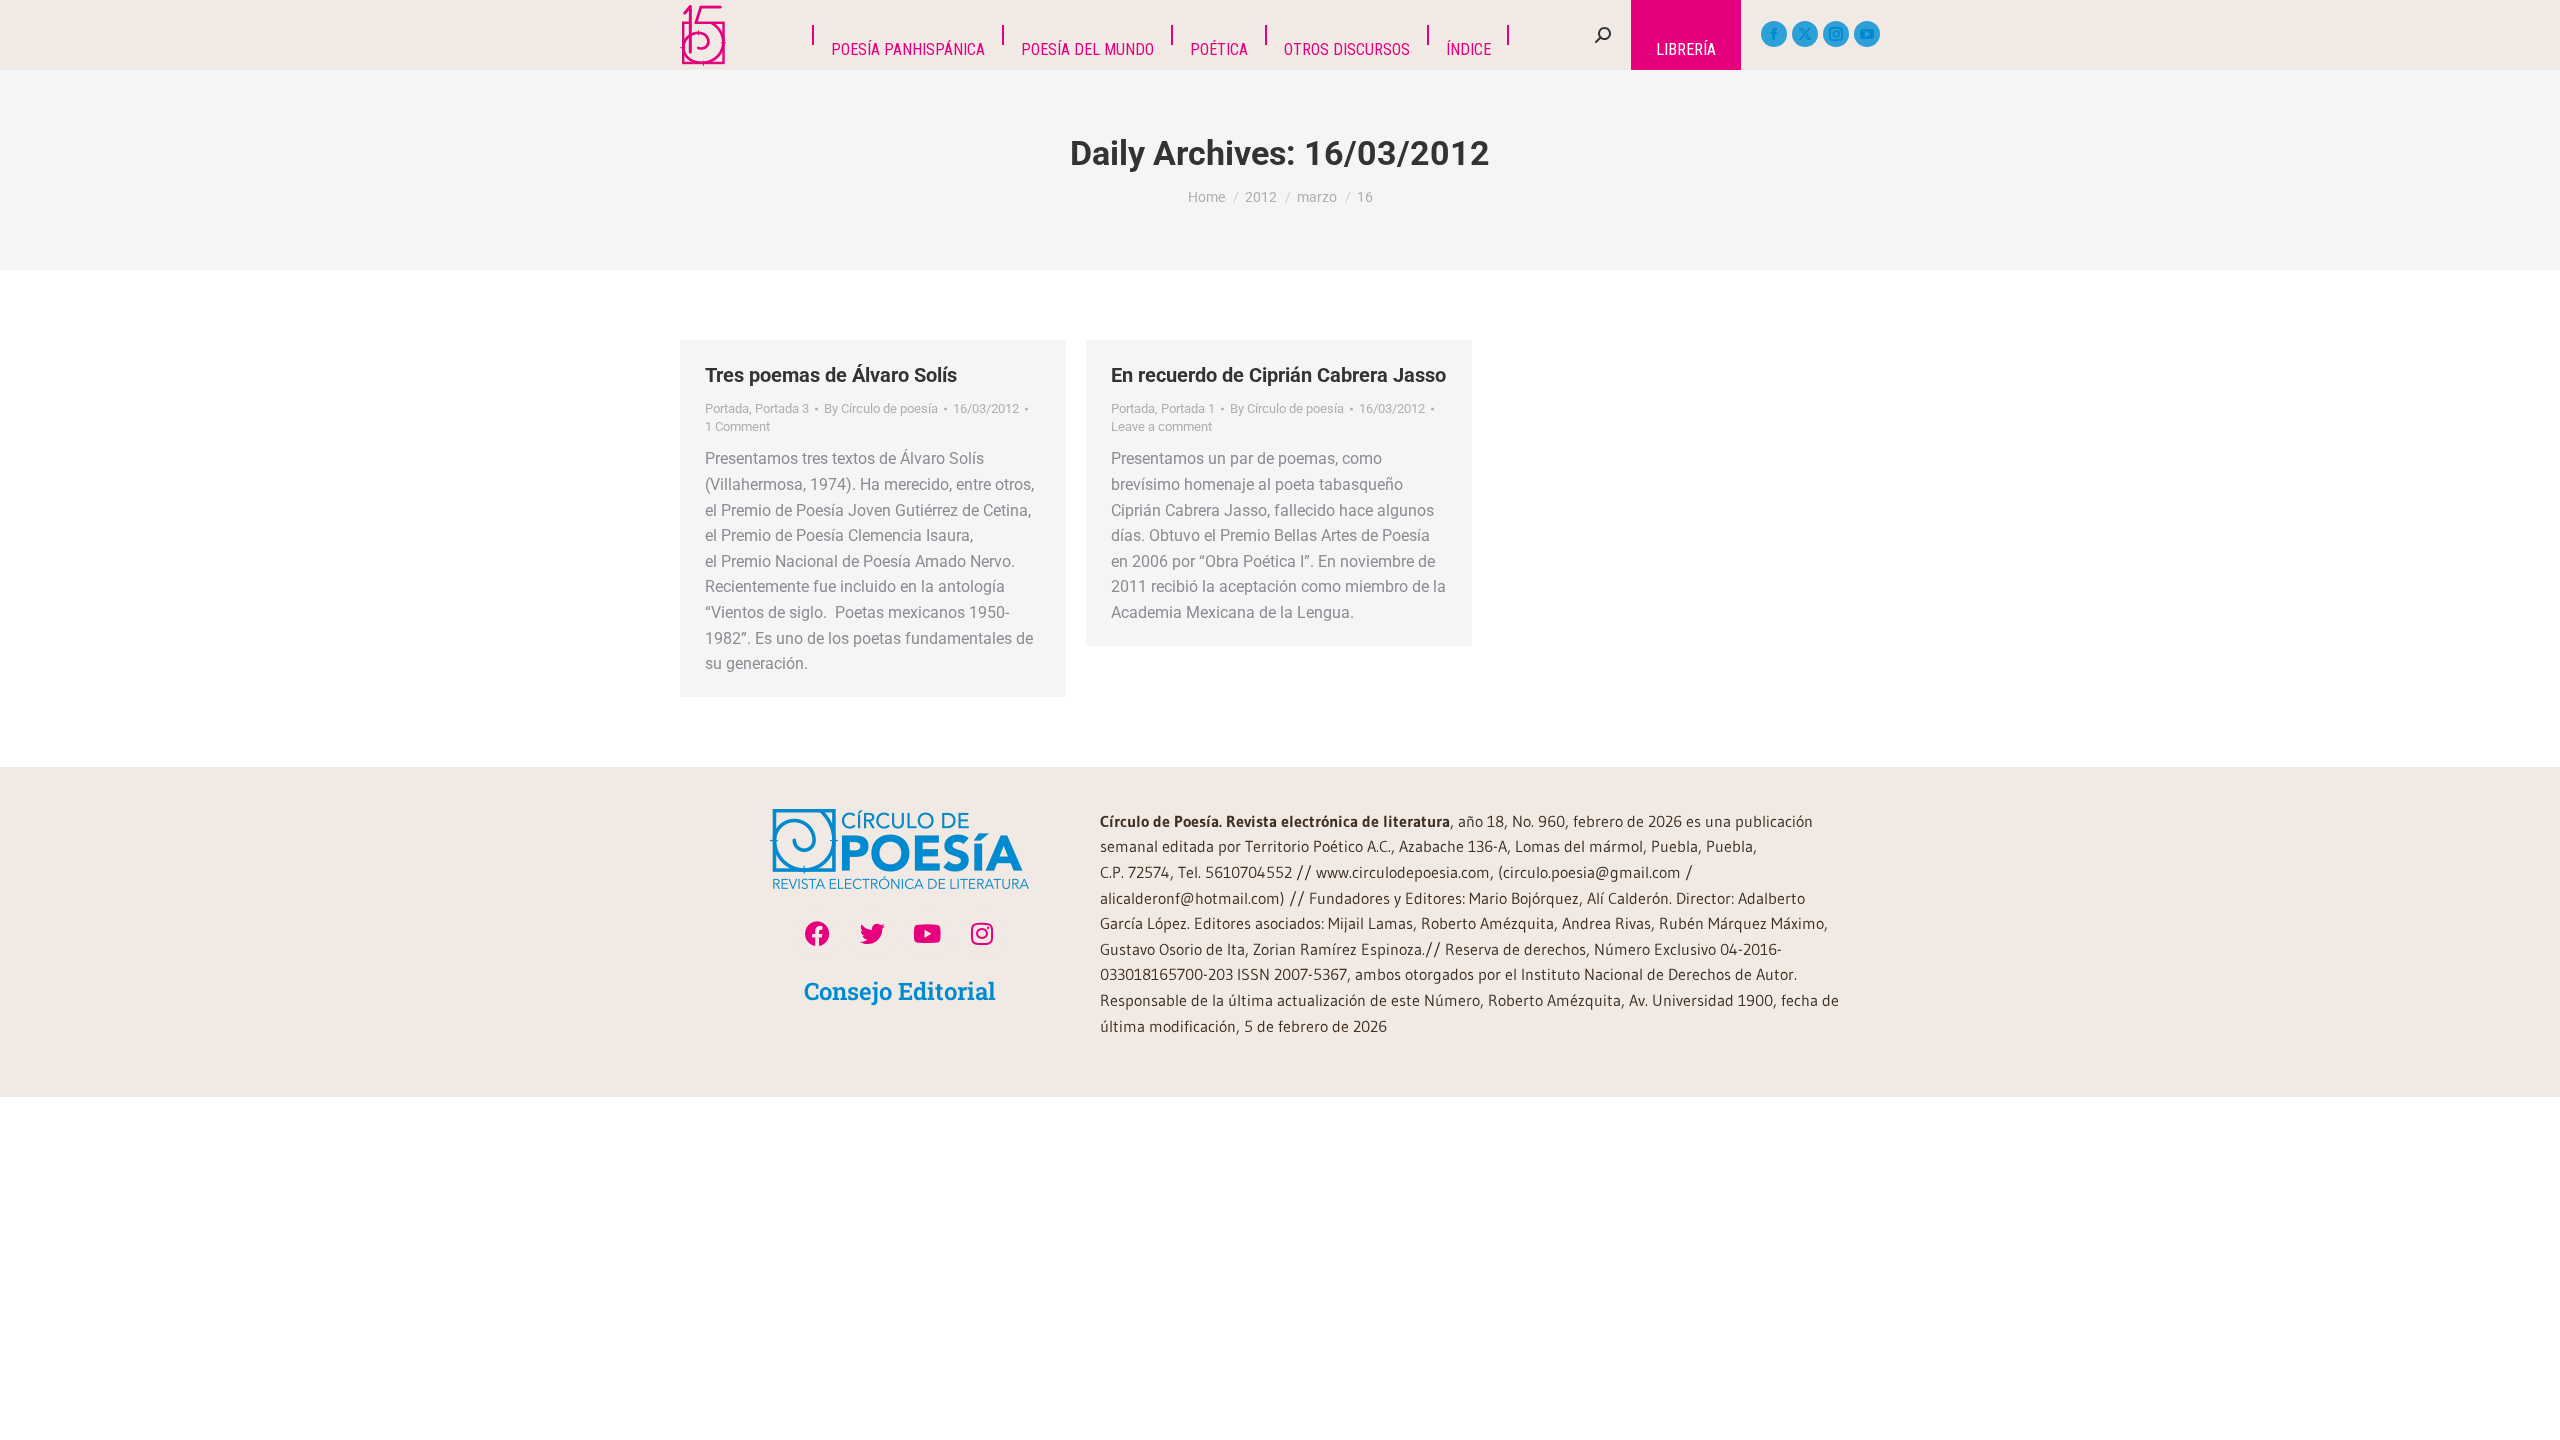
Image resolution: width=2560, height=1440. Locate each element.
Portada (727, 408)
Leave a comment (1161, 426)
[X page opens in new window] (1805, 34)
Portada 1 (1188, 408)
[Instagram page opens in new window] (1836, 34)
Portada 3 (782, 408)
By (881, 408)
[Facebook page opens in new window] (1774, 34)
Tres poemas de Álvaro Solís (831, 375)
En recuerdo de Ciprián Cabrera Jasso (1278, 375)
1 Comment (737, 426)
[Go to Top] (2530, 1410)
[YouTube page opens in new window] (1867, 34)
